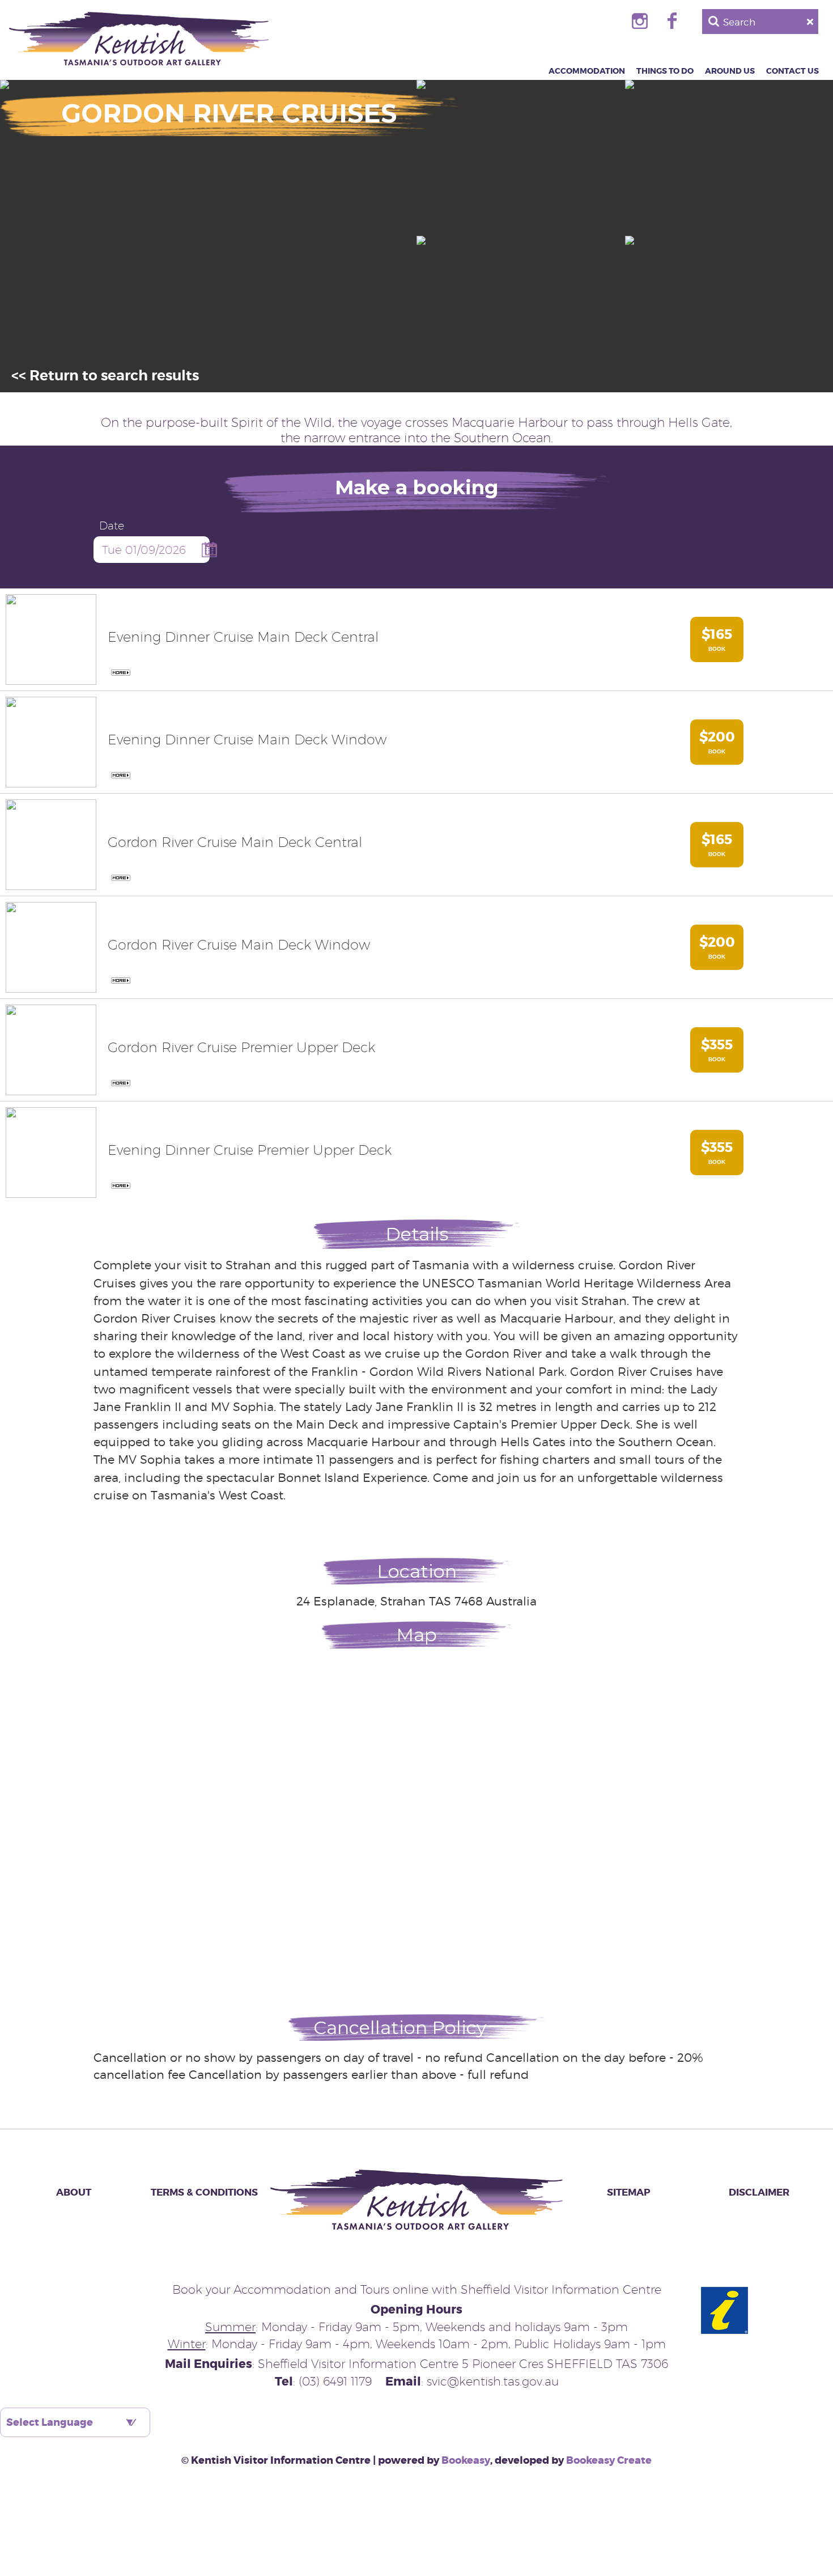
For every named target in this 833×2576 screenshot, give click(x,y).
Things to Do (665, 71)
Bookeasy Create (609, 2460)
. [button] (119, 673)
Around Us (730, 71)
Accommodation (587, 71)
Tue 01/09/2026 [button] (144, 550)
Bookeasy (466, 2460)
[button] (51, 639)
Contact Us (792, 71)
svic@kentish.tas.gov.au (493, 2381)
